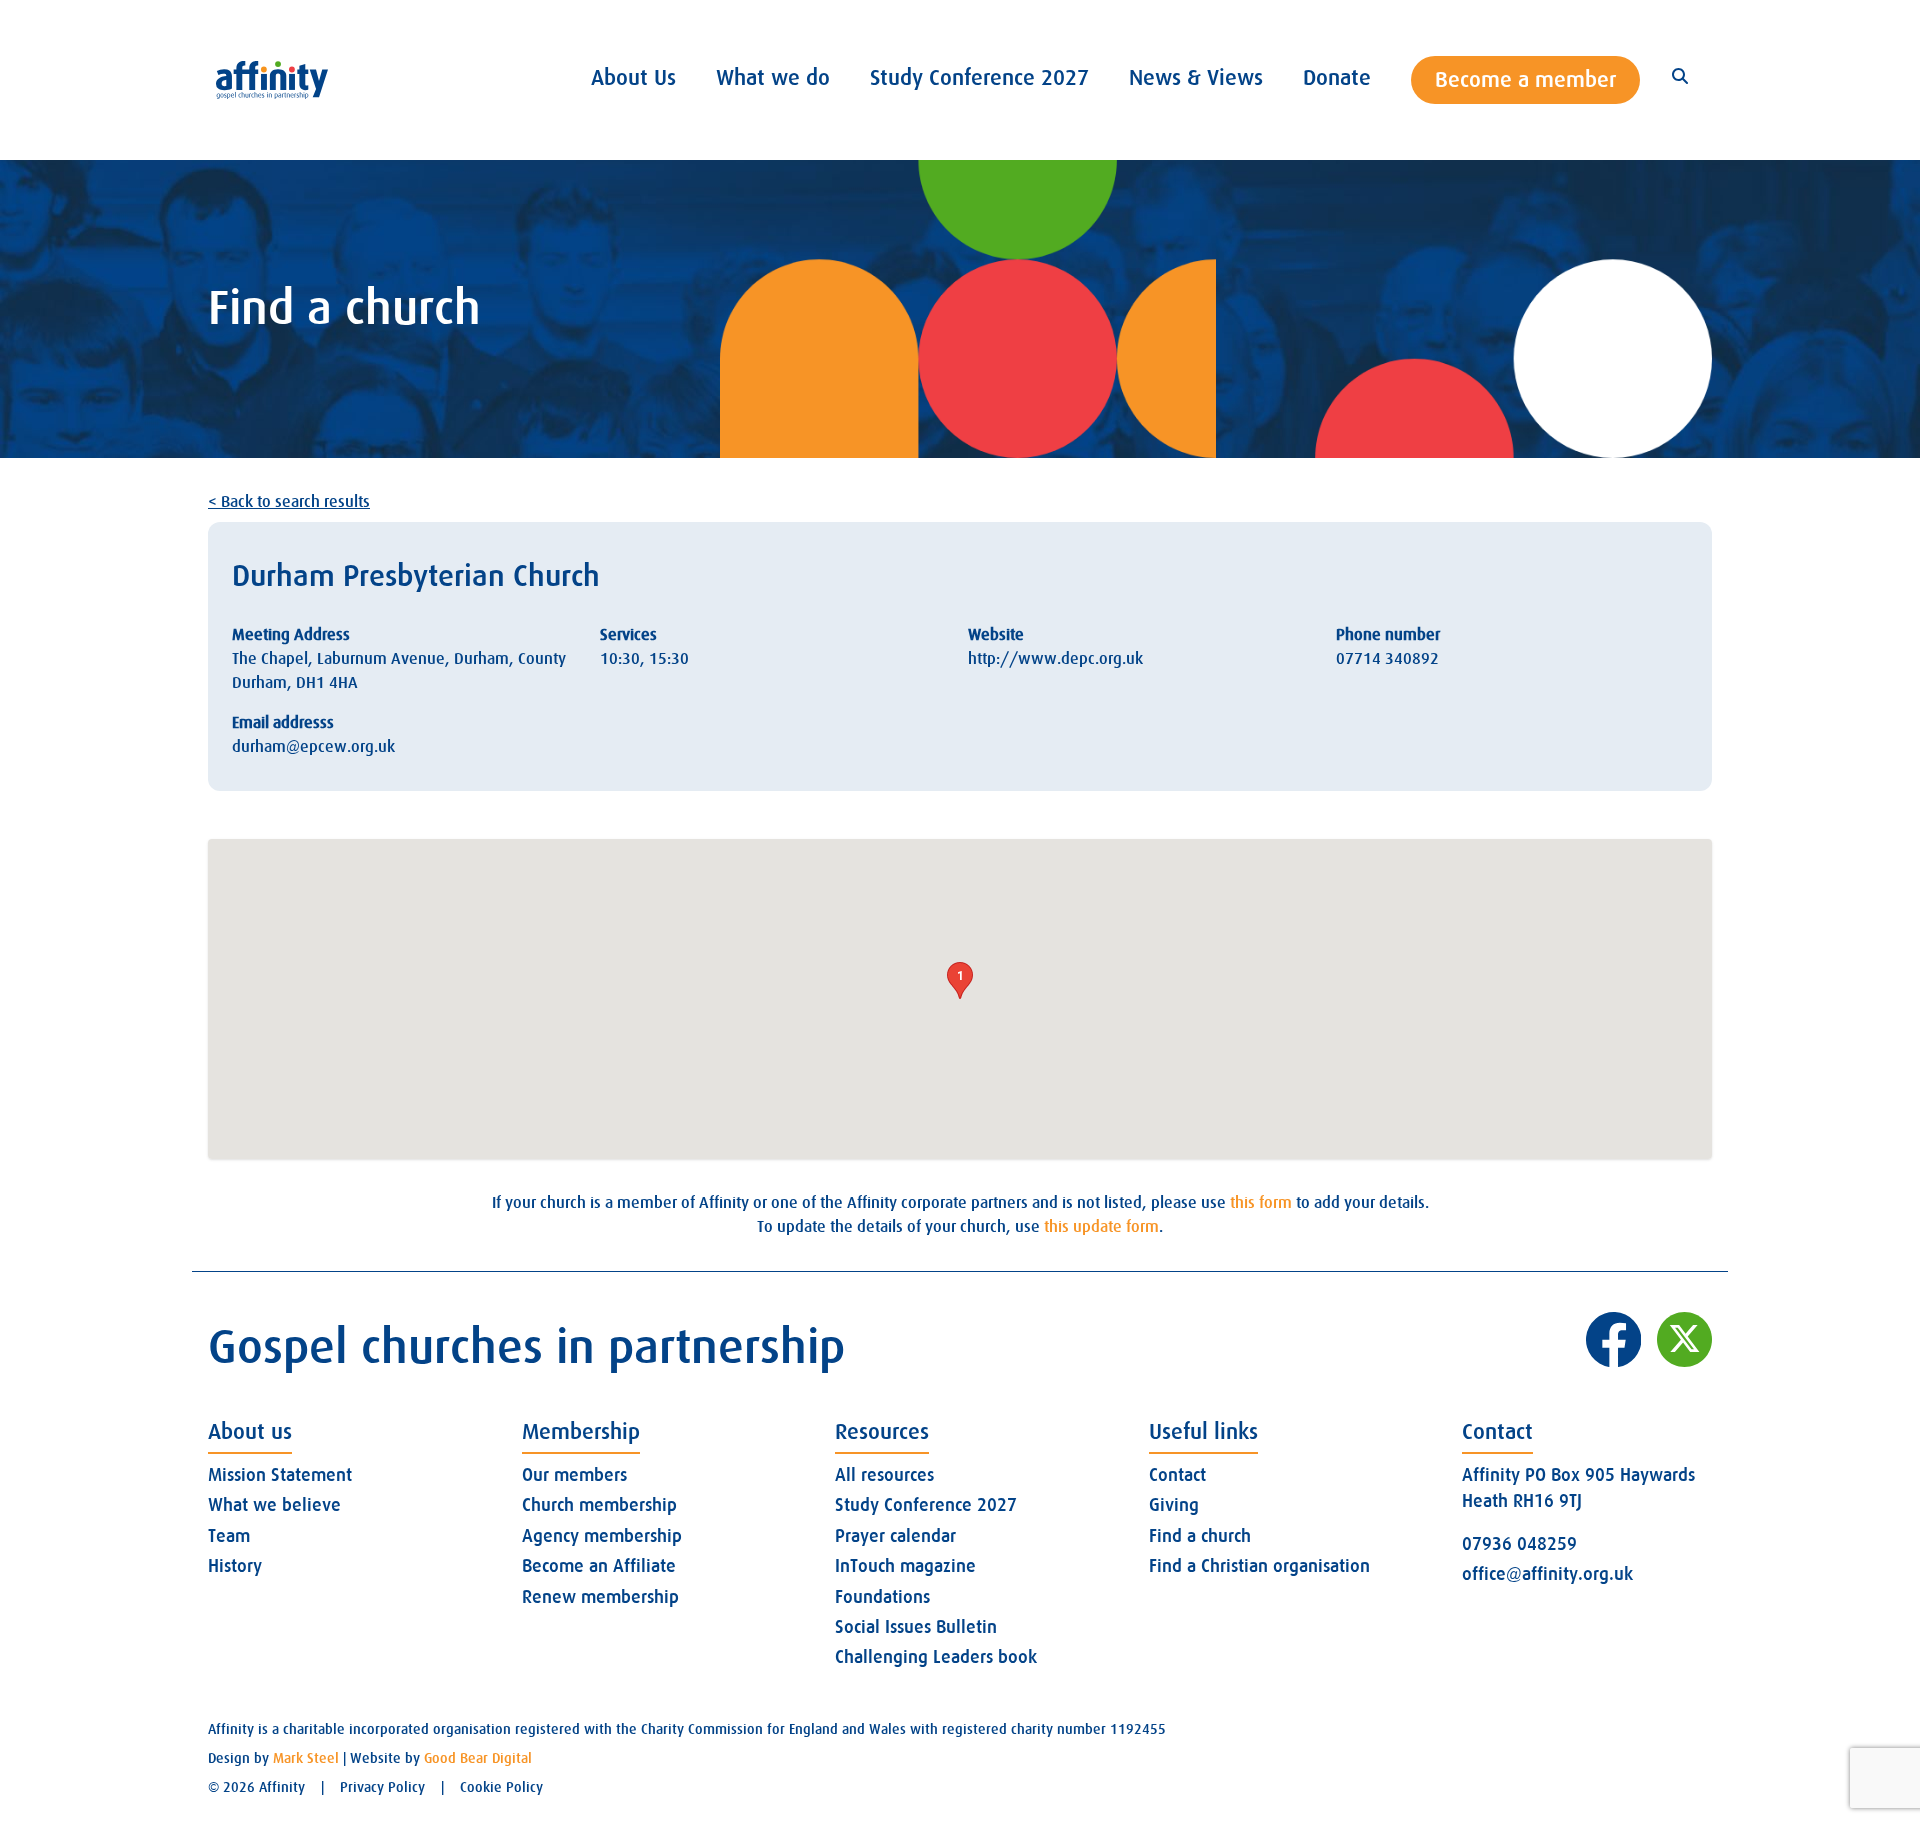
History (235, 1566)
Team (229, 1536)
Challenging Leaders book (936, 1657)
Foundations (882, 1597)
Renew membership (600, 1597)
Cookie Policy (501, 1787)
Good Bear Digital (478, 1758)
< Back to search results (289, 502)
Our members (574, 1475)
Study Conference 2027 (926, 1505)
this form (1261, 1203)
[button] (960, 980)
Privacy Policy (382, 1787)
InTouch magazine (905, 1566)
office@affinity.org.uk (1547, 1574)
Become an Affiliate (599, 1566)
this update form (1101, 1227)
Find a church (1200, 1536)
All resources (884, 1475)
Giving (1174, 1505)
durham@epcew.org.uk (313, 747)
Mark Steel (306, 1758)
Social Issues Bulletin (916, 1627)
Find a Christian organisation (1259, 1566)
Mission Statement (280, 1475)
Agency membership (602, 1536)
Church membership (599, 1505)
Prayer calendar (895, 1536)
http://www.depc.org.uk (1055, 659)
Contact (1177, 1475)
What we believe (274, 1505)
